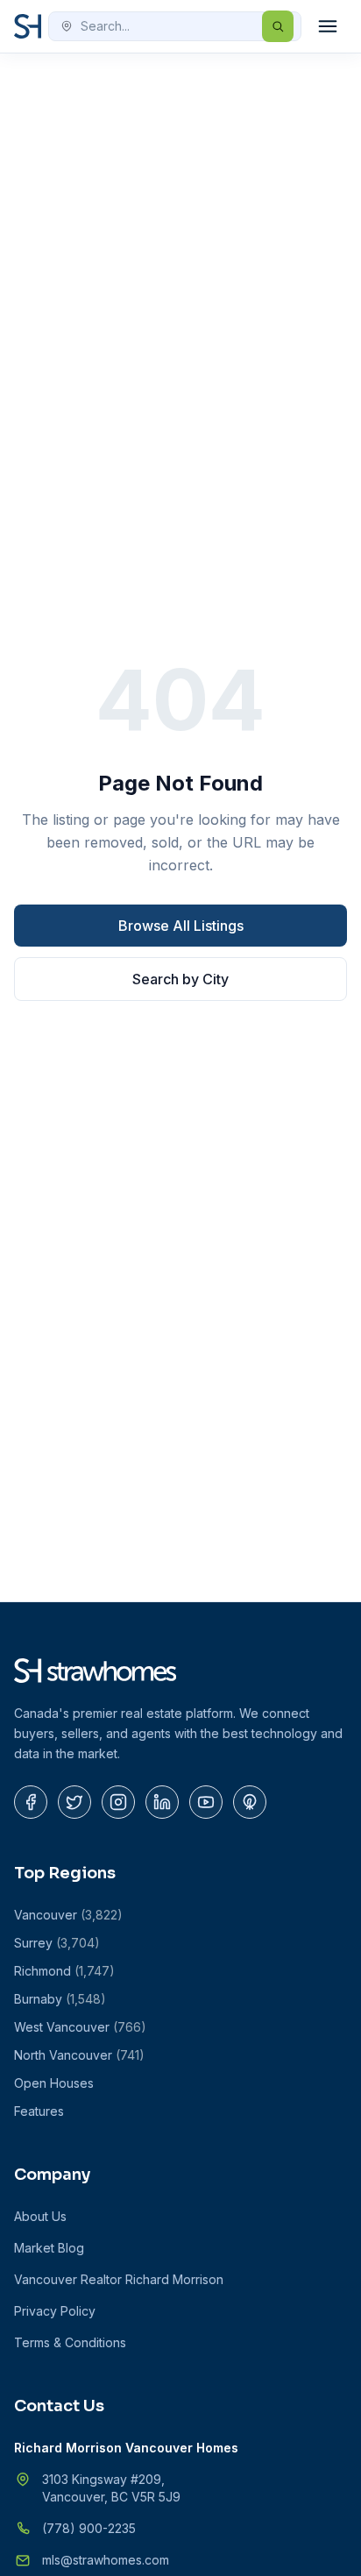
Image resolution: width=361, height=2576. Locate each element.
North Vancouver (79, 2055)
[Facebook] (31, 1802)
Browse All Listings (181, 926)
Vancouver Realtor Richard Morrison (119, 2279)
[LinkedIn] (162, 1802)
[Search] (278, 26)
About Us (40, 2216)
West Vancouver (80, 2027)
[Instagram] (118, 1802)
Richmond (64, 1971)
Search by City (180, 979)
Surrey (57, 1943)
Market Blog (49, 2248)
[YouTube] (206, 1802)
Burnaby (60, 1999)
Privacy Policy (55, 2311)
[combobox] (175, 26)
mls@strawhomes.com (106, 2560)
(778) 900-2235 (89, 2528)
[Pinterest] (250, 1802)
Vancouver (68, 1915)
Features (39, 2111)
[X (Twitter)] (74, 1802)
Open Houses (54, 2083)
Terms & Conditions (70, 2342)
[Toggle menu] (328, 26)
